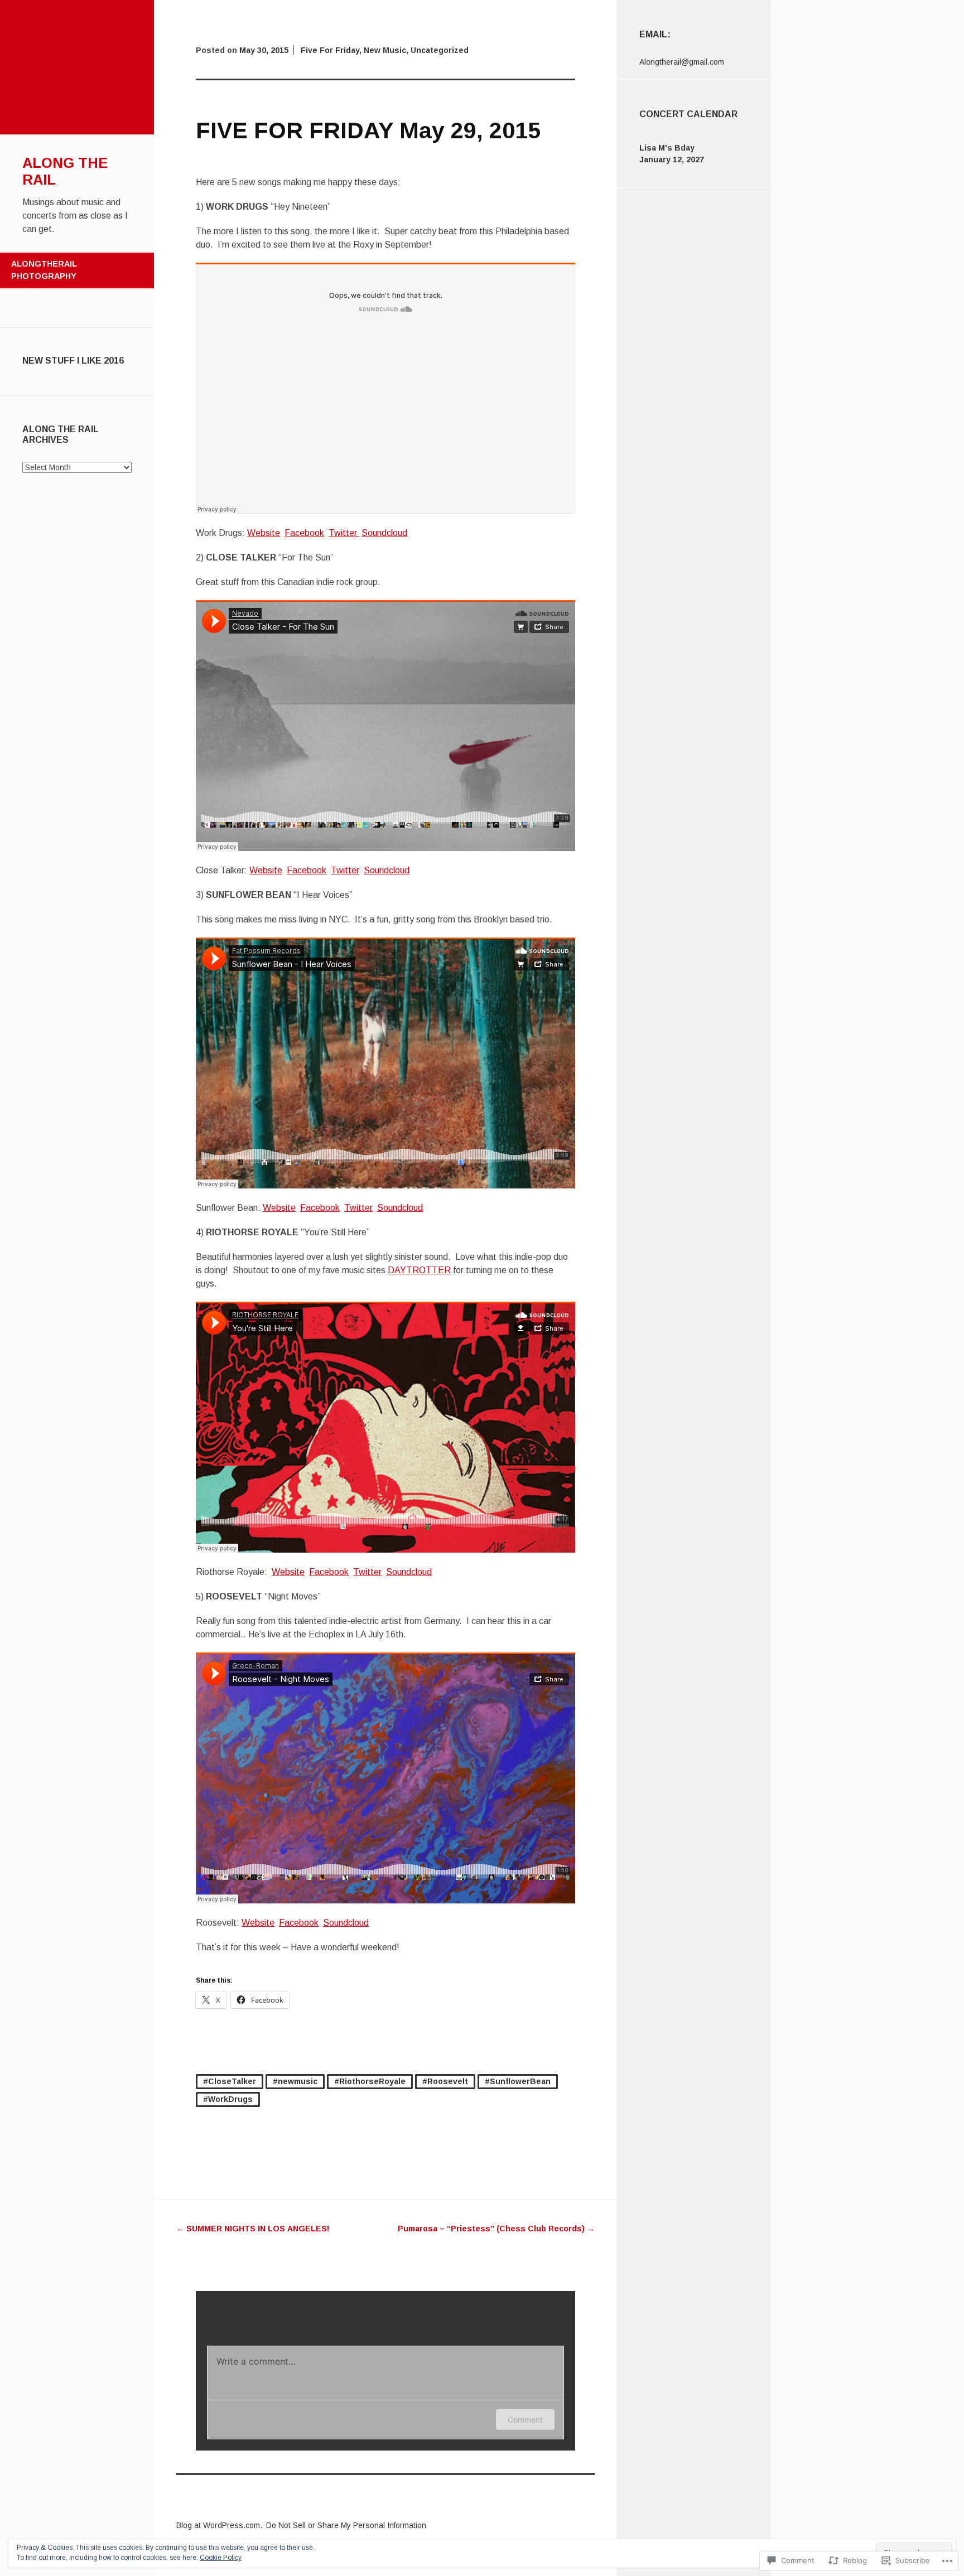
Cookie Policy (221, 2558)
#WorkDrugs (228, 2099)
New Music (385, 50)
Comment (525, 2420)
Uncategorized (440, 50)
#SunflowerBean (518, 2081)
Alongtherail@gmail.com (682, 62)
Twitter (344, 533)
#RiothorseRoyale (370, 2081)
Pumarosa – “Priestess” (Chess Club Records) (496, 2229)
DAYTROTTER (419, 1270)
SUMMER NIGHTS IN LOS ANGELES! (253, 2229)
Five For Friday (330, 50)
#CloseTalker (230, 2081)
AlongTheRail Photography (44, 270)
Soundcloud (384, 533)
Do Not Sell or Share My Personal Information (346, 2525)
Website (264, 533)
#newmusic (295, 2081)
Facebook (304, 533)
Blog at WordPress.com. (219, 2525)
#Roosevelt (445, 2081)
